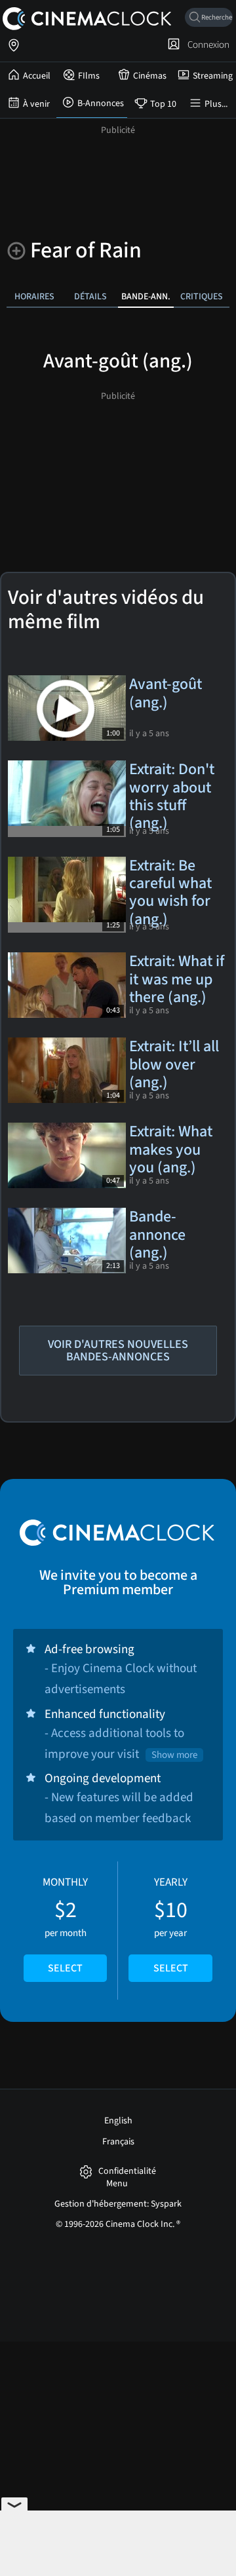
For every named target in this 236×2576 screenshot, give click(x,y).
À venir (36, 104)
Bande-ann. (146, 296)
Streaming (213, 76)
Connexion (206, 45)
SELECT (65, 1968)
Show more (174, 1755)
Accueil (37, 76)
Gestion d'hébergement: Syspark (118, 2204)
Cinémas (150, 76)
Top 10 (163, 104)
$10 (171, 1925)
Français (118, 2142)
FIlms (89, 76)
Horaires (34, 296)
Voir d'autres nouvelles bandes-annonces (118, 1351)
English (118, 2121)
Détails (90, 296)
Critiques (202, 296)
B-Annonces (101, 103)
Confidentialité (127, 2172)
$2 (65, 1925)
